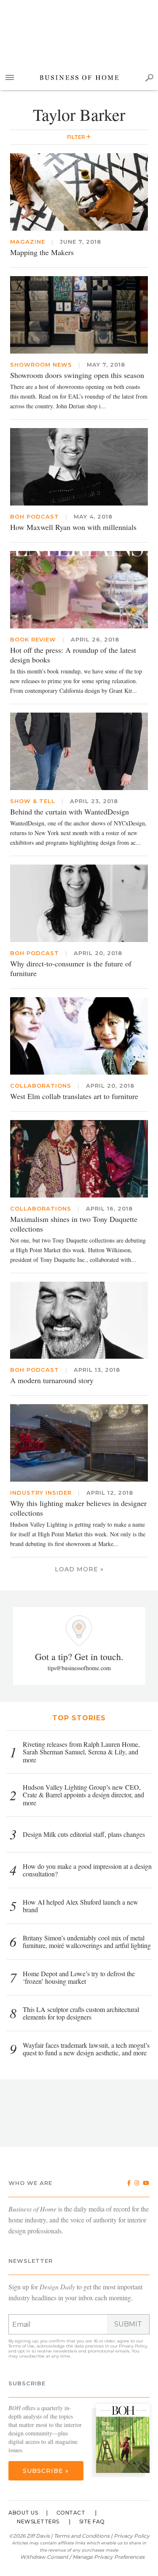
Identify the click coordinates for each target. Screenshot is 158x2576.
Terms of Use (21, 2346)
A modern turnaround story (52, 1380)
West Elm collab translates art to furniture (74, 1096)
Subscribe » (46, 2471)
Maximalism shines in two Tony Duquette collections (74, 1224)
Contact (71, 2513)
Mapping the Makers (42, 252)
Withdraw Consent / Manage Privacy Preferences (82, 2557)
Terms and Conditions (82, 2536)
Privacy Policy (133, 2346)
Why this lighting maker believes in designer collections (78, 1508)
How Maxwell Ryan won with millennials (73, 527)
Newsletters (38, 2521)
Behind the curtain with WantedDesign (70, 812)
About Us (23, 2513)
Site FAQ (92, 2521)
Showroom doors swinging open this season (77, 375)
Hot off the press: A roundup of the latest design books (73, 655)
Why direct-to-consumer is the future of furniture (71, 968)
